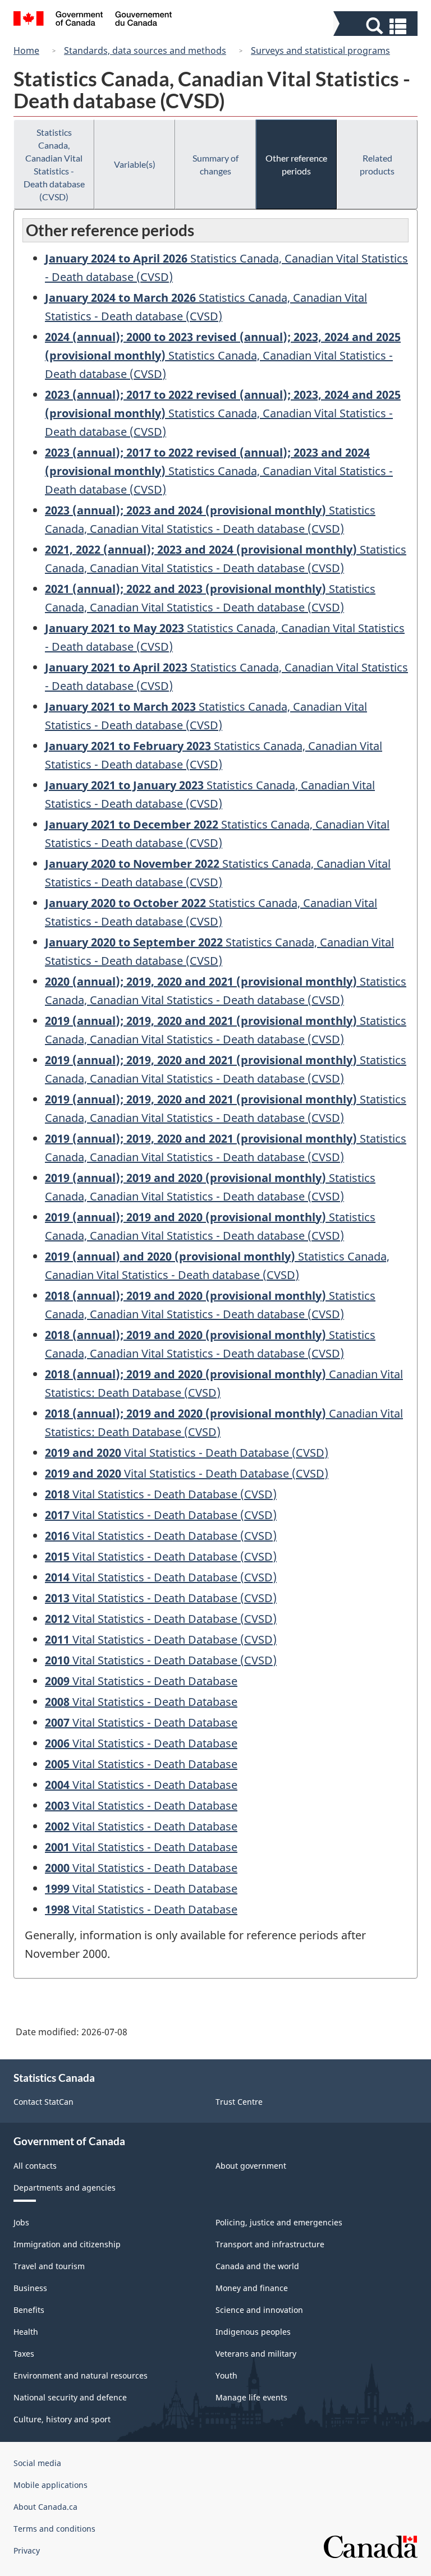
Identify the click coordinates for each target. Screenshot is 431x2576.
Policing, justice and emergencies (279, 2222)
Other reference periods (296, 164)
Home (26, 50)
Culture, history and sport (62, 2419)
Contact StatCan (43, 2102)
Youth (226, 2375)
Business (30, 2288)
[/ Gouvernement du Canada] (93, 20)
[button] (377, 26)
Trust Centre (239, 2102)
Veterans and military (256, 2354)
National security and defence (70, 2397)
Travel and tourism (49, 2266)
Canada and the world (257, 2266)
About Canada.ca (45, 2507)
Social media (37, 2463)
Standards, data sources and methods (145, 50)
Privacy (27, 2550)
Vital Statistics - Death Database (141, 1681)
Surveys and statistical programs (320, 50)
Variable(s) (135, 164)
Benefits (29, 2310)
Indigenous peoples (253, 2332)
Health (26, 2332)
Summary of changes (215, 164)
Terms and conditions (54, 2529)
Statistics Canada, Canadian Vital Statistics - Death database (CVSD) (54, 164)
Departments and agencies (65, 2188)
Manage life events (251, 2397)
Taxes (24, 2354)
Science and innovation (259, 2310)
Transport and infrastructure (270, 2244)
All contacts (35, 2166)
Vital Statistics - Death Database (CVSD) (187, 1453)
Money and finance (252, 2288)
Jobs (21, 2222)
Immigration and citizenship (67, 2244)
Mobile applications (51, 2485)
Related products (377, 164)
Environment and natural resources (81, 2375)
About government (251, 2166)
